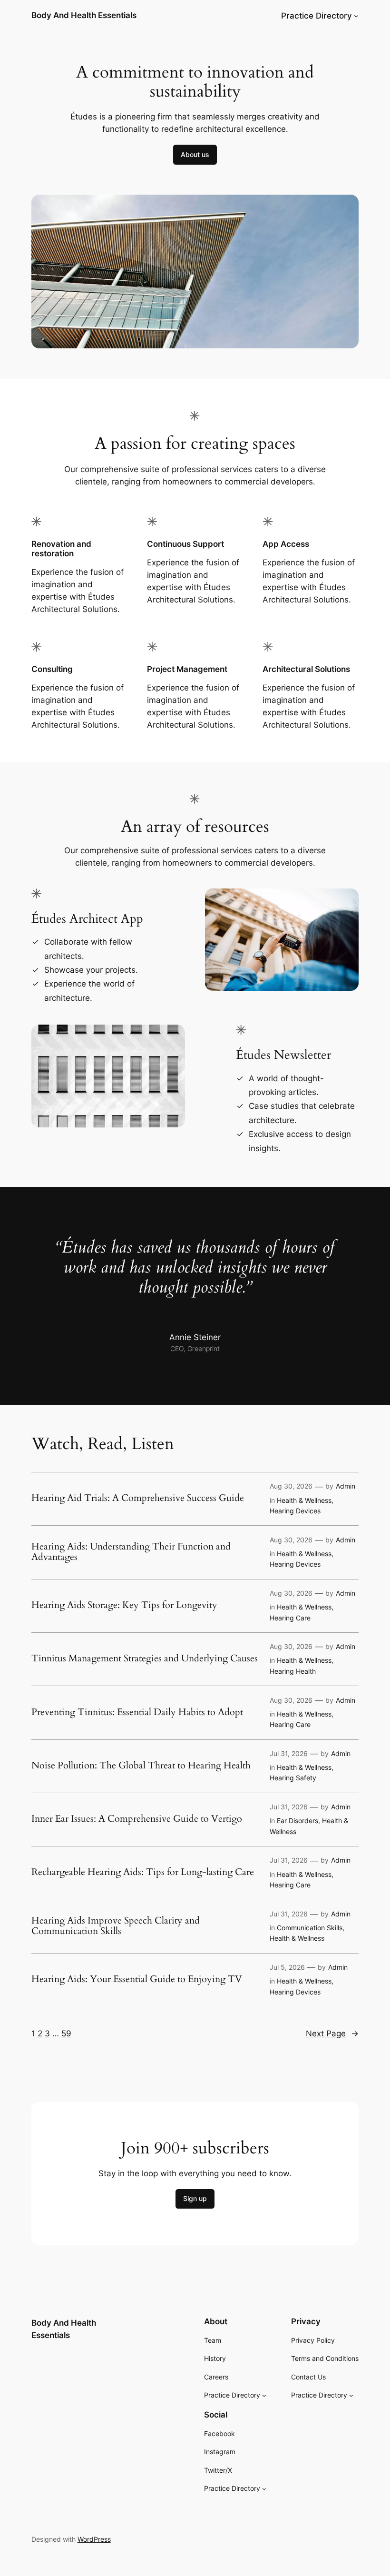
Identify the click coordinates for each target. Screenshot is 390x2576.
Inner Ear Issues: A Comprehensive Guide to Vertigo (137, 1819)
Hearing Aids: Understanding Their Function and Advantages (131, 1552)
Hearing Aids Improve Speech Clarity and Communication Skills (116, 1926)
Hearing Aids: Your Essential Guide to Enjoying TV (137, 1979)
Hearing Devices (295, 1511)
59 (66, 2033)
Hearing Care (290, 1618)
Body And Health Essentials (84, 15)
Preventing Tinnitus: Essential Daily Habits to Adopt (137, 1712)
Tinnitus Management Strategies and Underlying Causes (145, 1658)
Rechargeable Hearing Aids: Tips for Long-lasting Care (143, 1872)
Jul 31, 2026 (289, 1753)
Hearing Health (293, 1671)
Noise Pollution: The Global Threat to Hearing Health (141, 1766)
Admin (346, 1486)
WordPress (94, 2539)
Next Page (332, 2033)
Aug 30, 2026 (291, 1486)
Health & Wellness (304, 1500)
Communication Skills (310, 1928)
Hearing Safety (293, 1778)
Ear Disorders (297, 1821)
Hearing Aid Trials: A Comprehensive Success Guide (138, 1498)
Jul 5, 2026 (287, 1967)
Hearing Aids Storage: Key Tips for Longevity (124, 1605)
